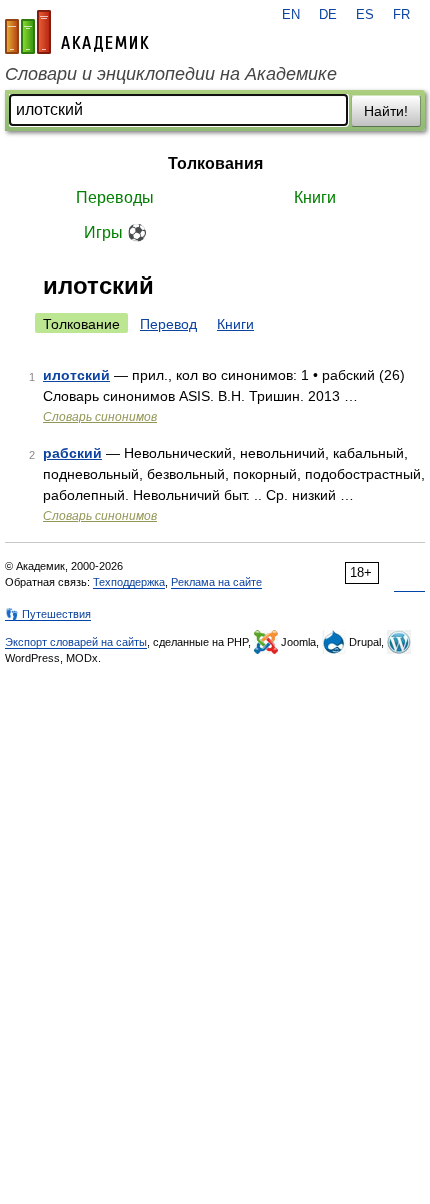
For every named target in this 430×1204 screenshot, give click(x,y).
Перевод (168, 324)
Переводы (115, 197)
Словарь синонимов (100, 417)
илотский (76, 375)
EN (291, 15)
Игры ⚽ (115, 232)
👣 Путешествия (48, 614)
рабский (72, 453)
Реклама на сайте (216, 582)
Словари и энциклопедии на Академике (171, 74)
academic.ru (77, 32)
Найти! (386, 111)
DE (328, 15)
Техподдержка (129, 582)
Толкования (215, 163)
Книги (315, 197)
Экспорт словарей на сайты (76, 642)
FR (401, 15)
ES (365, 15)
